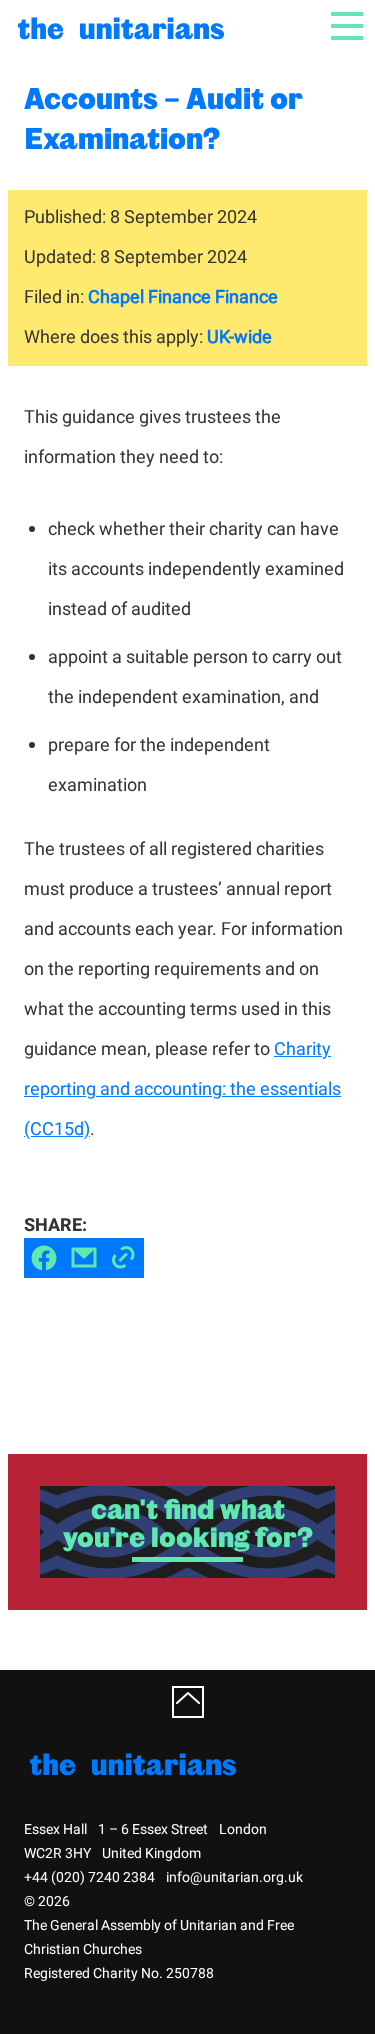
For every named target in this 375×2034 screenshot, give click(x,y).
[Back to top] (188, 1702)
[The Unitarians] (124, 26)
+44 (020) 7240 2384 (89, 1877)
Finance (246, 297)
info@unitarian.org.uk (234, 1877)
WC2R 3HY (57, 1853)
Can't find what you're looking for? (188, 1523)
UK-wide (239, 337)
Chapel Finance (149, 297)
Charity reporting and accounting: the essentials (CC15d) (182, 1089)
